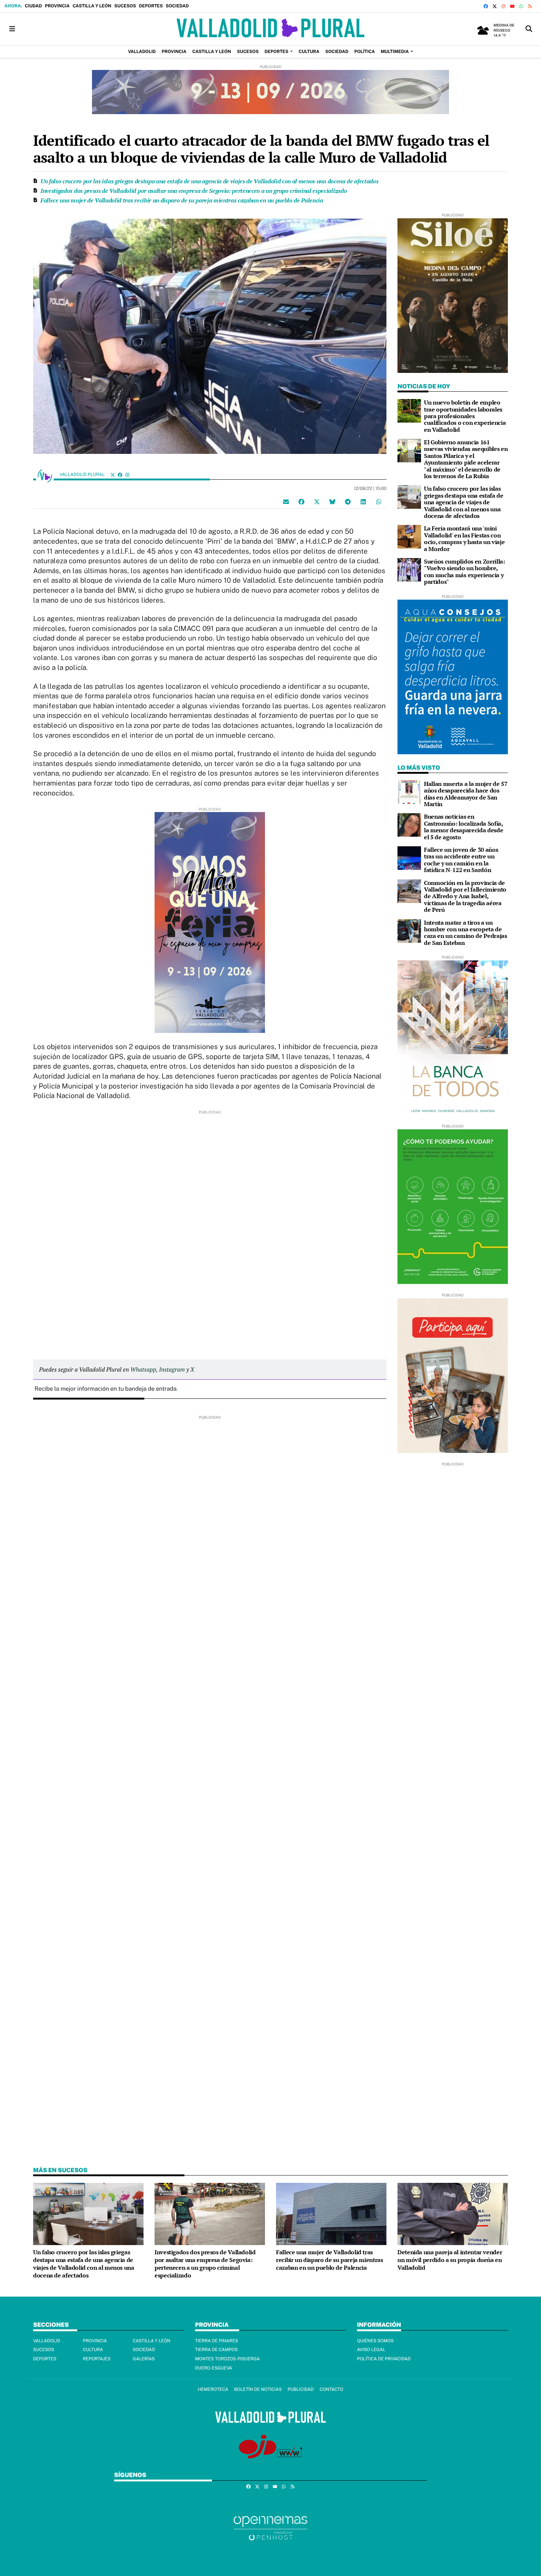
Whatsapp (143, 1369)
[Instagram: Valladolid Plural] (127, 475)
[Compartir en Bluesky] (332, 501)
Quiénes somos (375, 2341)
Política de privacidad (384, 2359)
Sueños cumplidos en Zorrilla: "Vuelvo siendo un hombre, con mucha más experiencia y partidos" (464, 571)
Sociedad (177, 6)
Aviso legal (371, 2350)
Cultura (93, 2350)
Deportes (151, 6)
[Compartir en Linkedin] (363, 501)
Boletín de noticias (258, 2389)
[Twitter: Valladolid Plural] (113, 475)
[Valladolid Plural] (270, 29)
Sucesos (125, 6)
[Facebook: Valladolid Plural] (120, 475)
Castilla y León (92, 6)
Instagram (172, 1369)
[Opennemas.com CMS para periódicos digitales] (270, 2528)
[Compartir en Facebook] (301, 501)
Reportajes (97, 2359)
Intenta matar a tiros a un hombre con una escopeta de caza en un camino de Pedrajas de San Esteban (466, 933)
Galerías (144, 2359)
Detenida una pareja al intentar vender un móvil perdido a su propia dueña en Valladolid (450, 2260)
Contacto (331, 2389)
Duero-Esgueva (214, 2368)
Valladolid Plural (83, 474)
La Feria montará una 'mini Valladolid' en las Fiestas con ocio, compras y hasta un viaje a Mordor (464, 538)
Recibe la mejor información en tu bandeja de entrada (106, 1389)
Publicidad (300, 2389)
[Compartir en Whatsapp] (379, 501)
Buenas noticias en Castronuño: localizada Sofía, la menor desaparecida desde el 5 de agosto (464, 827)
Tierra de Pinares (217, 2341)
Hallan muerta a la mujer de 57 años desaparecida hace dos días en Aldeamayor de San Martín (466, 794)
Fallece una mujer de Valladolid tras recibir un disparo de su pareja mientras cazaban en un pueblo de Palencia (182, 200)
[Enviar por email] (286, 501)
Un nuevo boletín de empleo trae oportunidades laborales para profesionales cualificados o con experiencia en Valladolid (465, 416)
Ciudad (33, 6)
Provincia (57, 6)
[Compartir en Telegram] (348, 501)
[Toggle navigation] (12, 29)
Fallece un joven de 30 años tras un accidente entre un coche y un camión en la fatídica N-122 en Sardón (461, 860)
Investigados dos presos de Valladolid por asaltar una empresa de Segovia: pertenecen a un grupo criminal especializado (194, 191)
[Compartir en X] (317, 501)
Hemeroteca (213, 2389)
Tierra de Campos (216, 2350)
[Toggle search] (529, 29)
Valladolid (47, 2341)
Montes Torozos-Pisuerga (227, 2359)
